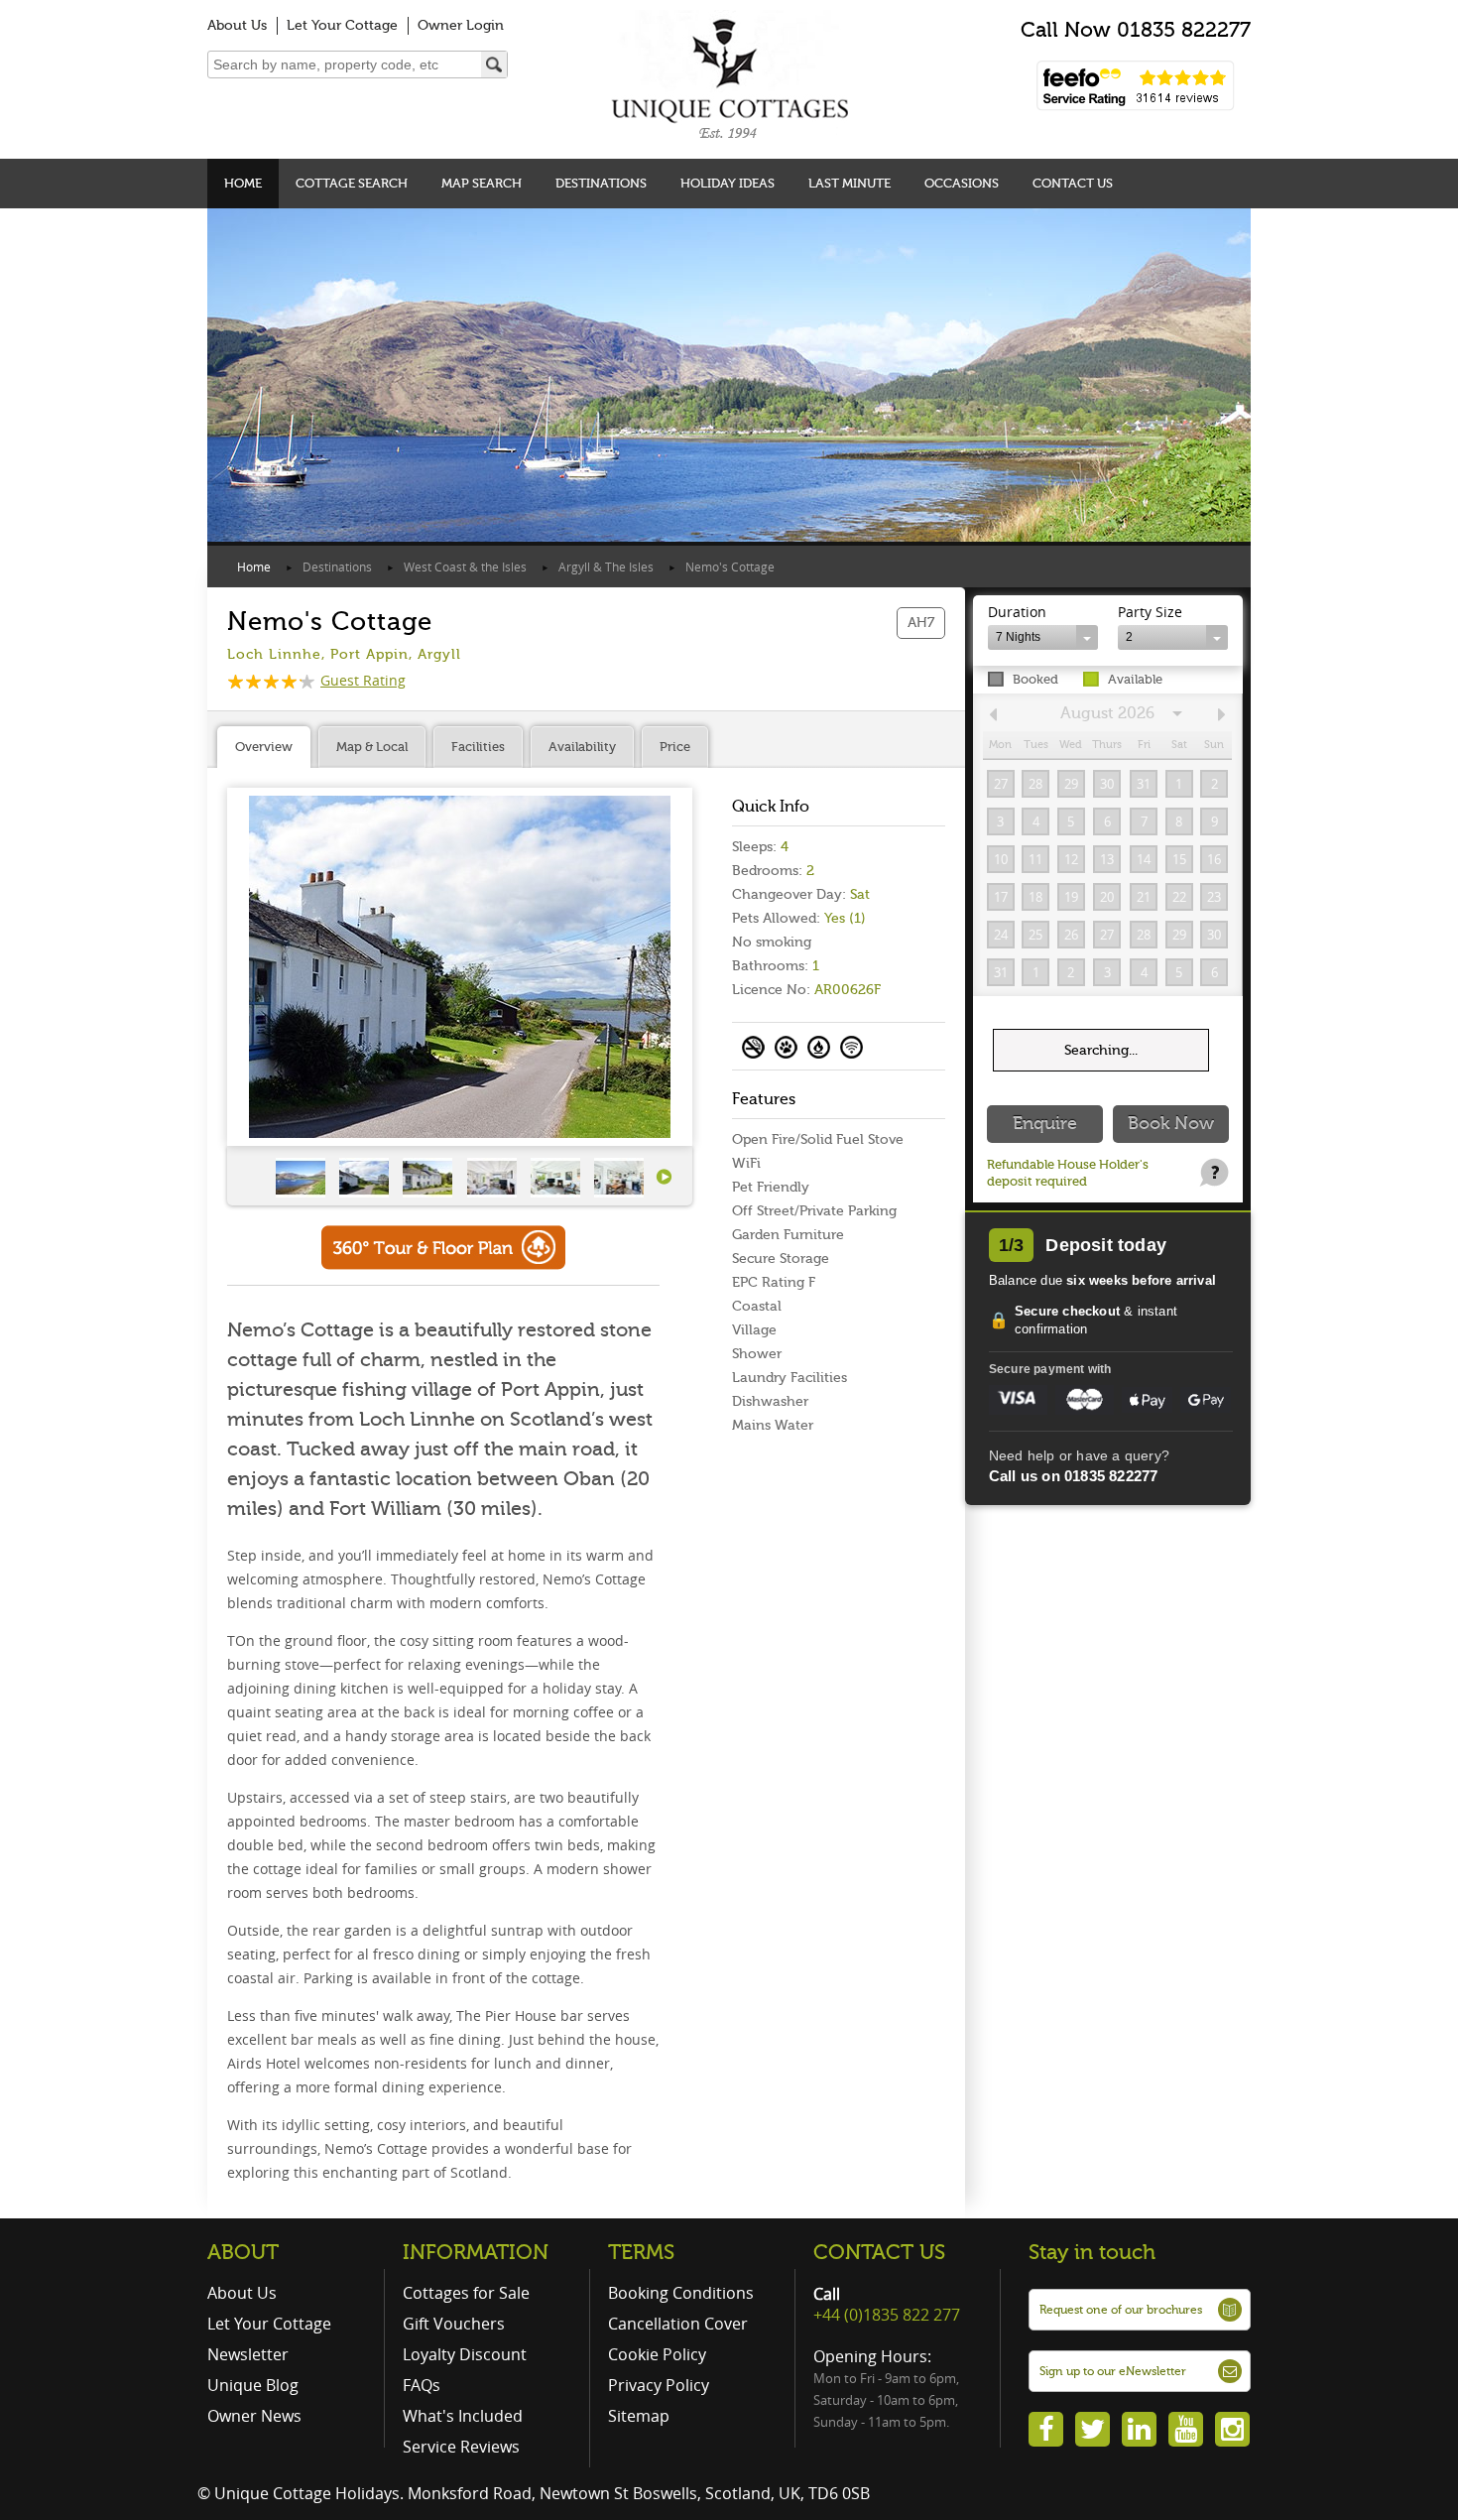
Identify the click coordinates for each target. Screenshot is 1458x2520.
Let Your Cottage (342, 25)
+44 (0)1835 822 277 (887, 2315)
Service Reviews (461, 2447)
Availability (582, 747)
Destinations (601, 183)
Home (243, 183)
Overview (264, 747)
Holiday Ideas (728, 183)
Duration (1017, 612)
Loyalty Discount (465, 2354)
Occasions (962, 183)
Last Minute (850, 183)
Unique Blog (253, 2385)
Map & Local (372, 747)
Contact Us (1073, 183)
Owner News (254, 2416)
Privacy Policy (659, 2385)
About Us (237, 25)
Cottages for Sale (466, 2293)
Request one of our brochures (1121, 2310)
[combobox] (1043, 637)
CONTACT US (879, 2252)
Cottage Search (352, 183)
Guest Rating (363, 680)
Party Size (1150, 612)
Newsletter (248, 2354)
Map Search (482, 183)
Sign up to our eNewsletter (1113, 2371)
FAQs (422, 2385)
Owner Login (461, 25)
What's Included (463, 2416)
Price (675, 747)
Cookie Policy (657, 2354)
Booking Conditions (681, 2293)
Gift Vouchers (454, 2324)
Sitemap (639, 2416)
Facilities (478, 747)
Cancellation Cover (678, 2324)
